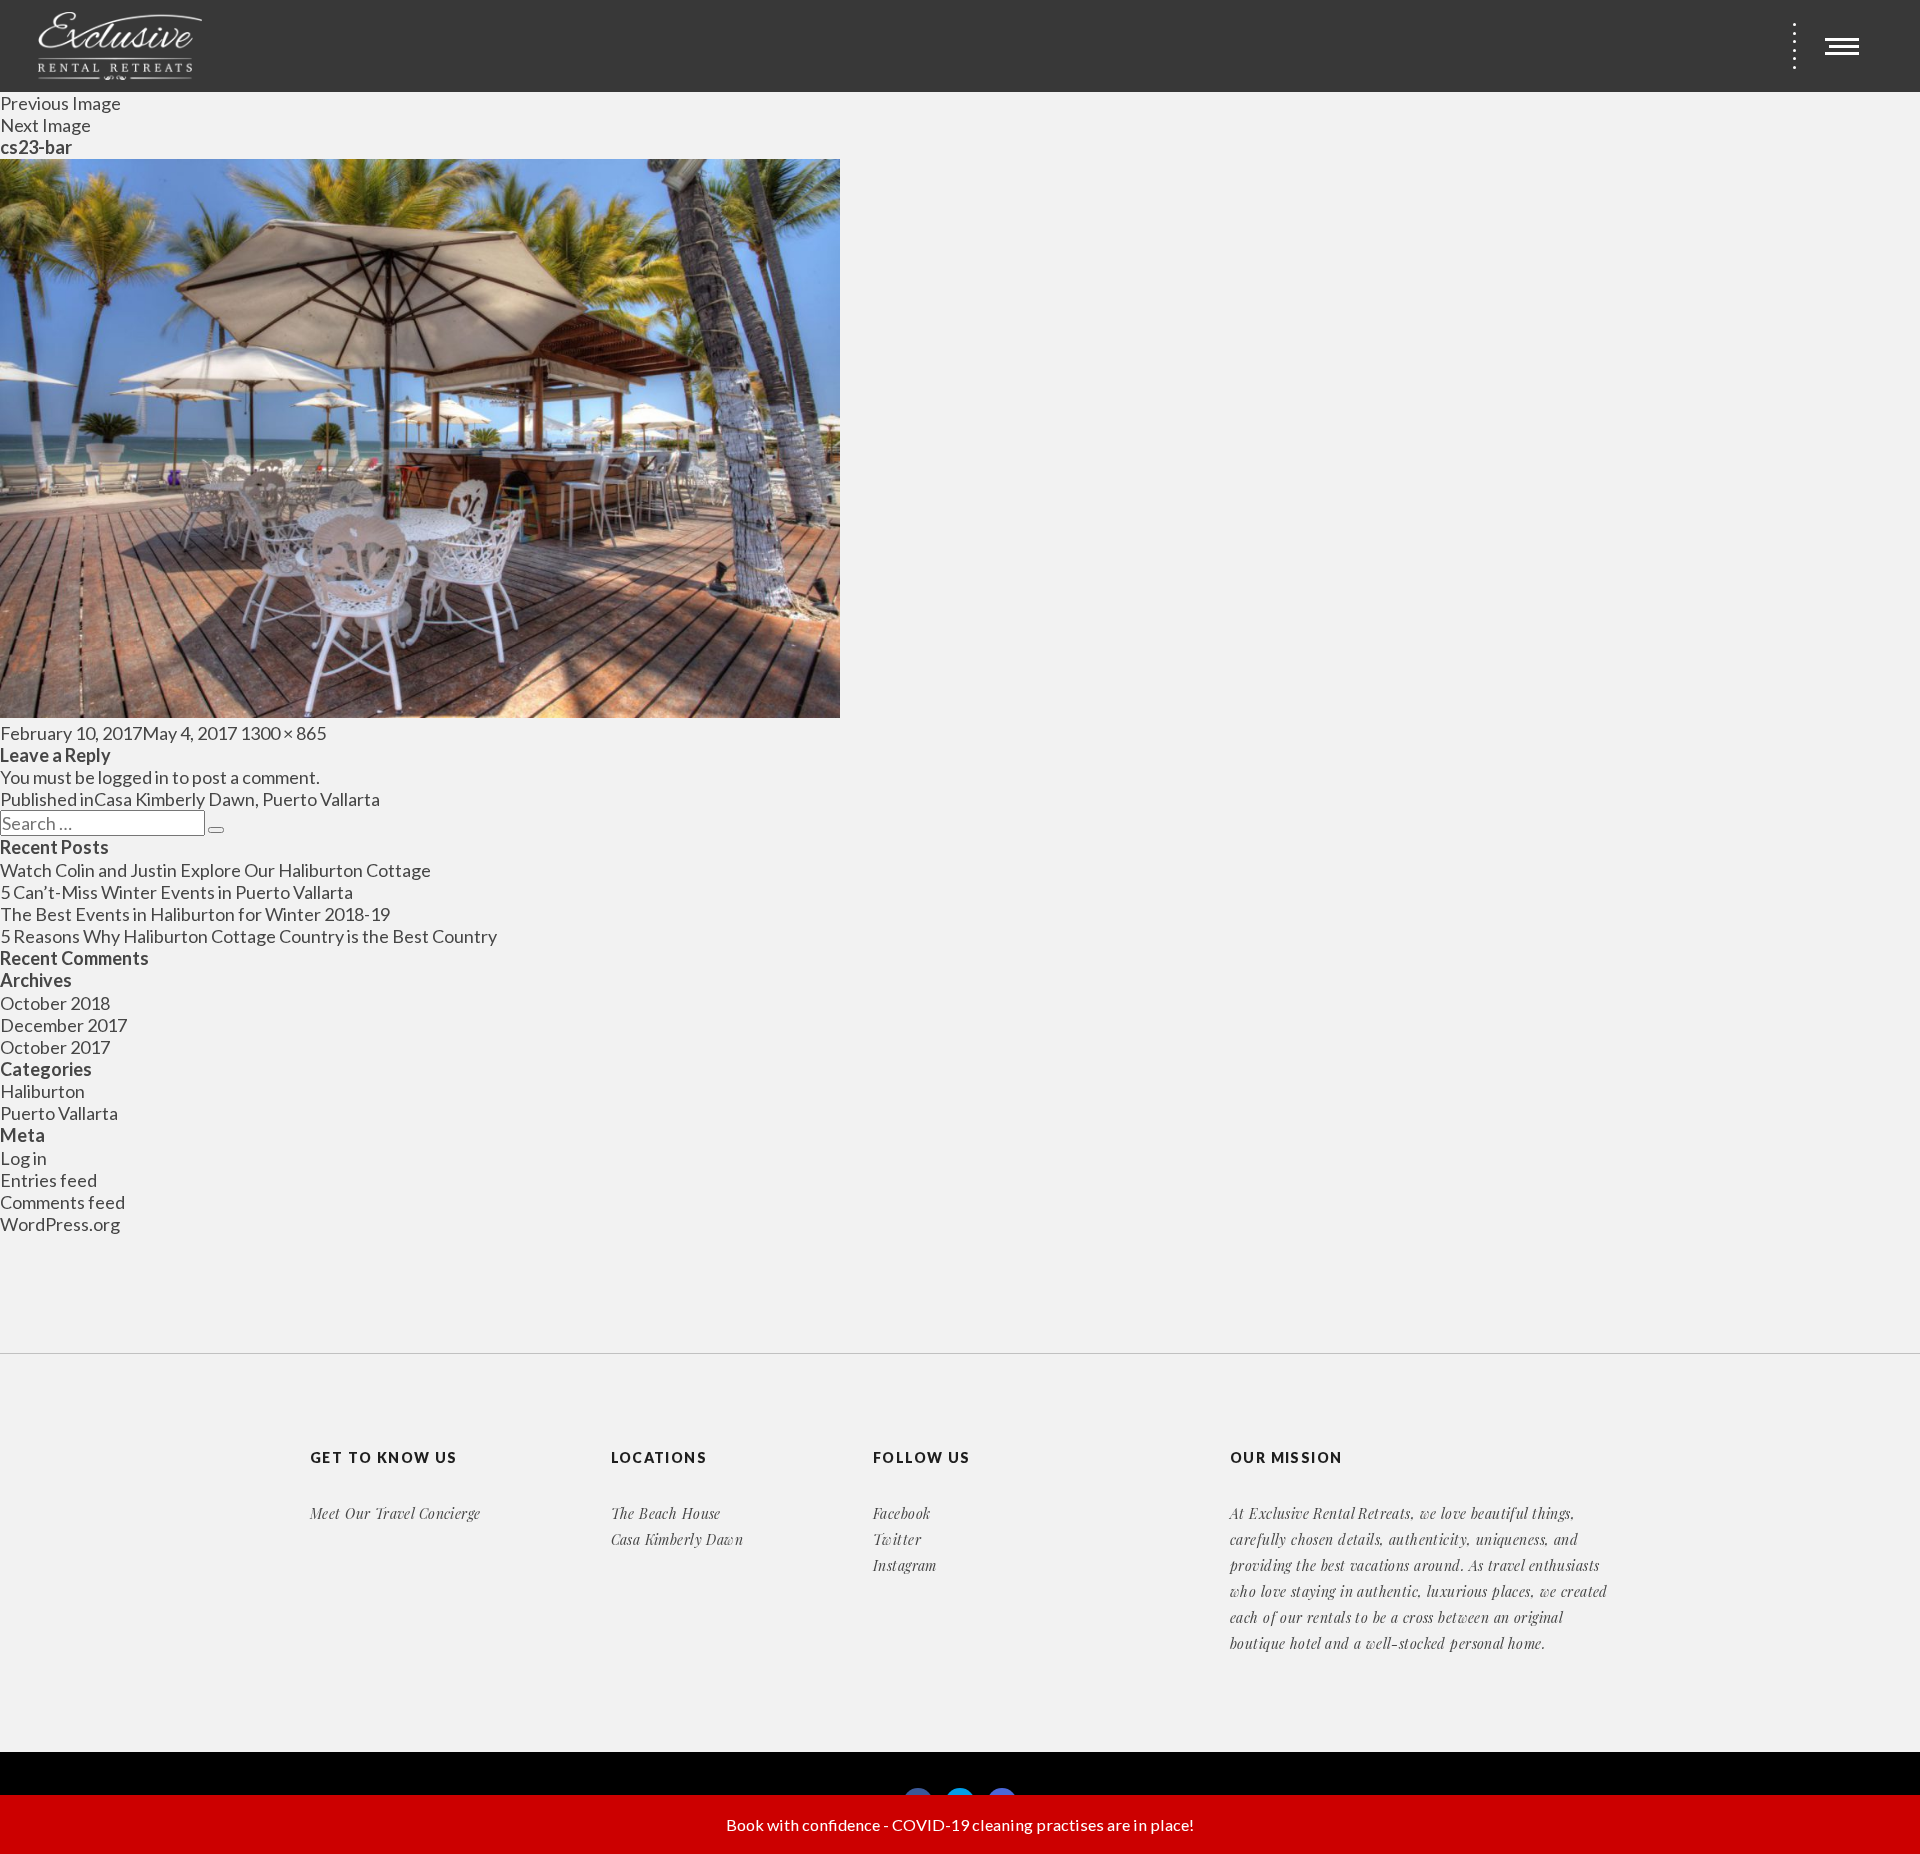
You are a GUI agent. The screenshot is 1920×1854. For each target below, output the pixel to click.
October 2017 (55, 1047)
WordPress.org (60, 1224)
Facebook (901, 1513)
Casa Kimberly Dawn (677, 1539)
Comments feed (62, 1202)
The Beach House (666, 1513)
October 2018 (55, 1003)
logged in (133, 777)
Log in (23, 1158)
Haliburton (42, 1091)
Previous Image (60, 103)
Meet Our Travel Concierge (395, 1513)
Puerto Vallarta (59, 1113)
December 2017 (63, 1025)
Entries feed (48, 1180)
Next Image (45, 125)
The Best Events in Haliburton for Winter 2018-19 (195, 914)
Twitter (897, 1539)
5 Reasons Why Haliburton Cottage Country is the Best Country (248, 936)
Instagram (905, 1565)
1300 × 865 (283, 733)
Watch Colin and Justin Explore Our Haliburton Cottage (215, 870)
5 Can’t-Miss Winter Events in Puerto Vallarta (176, 892)
